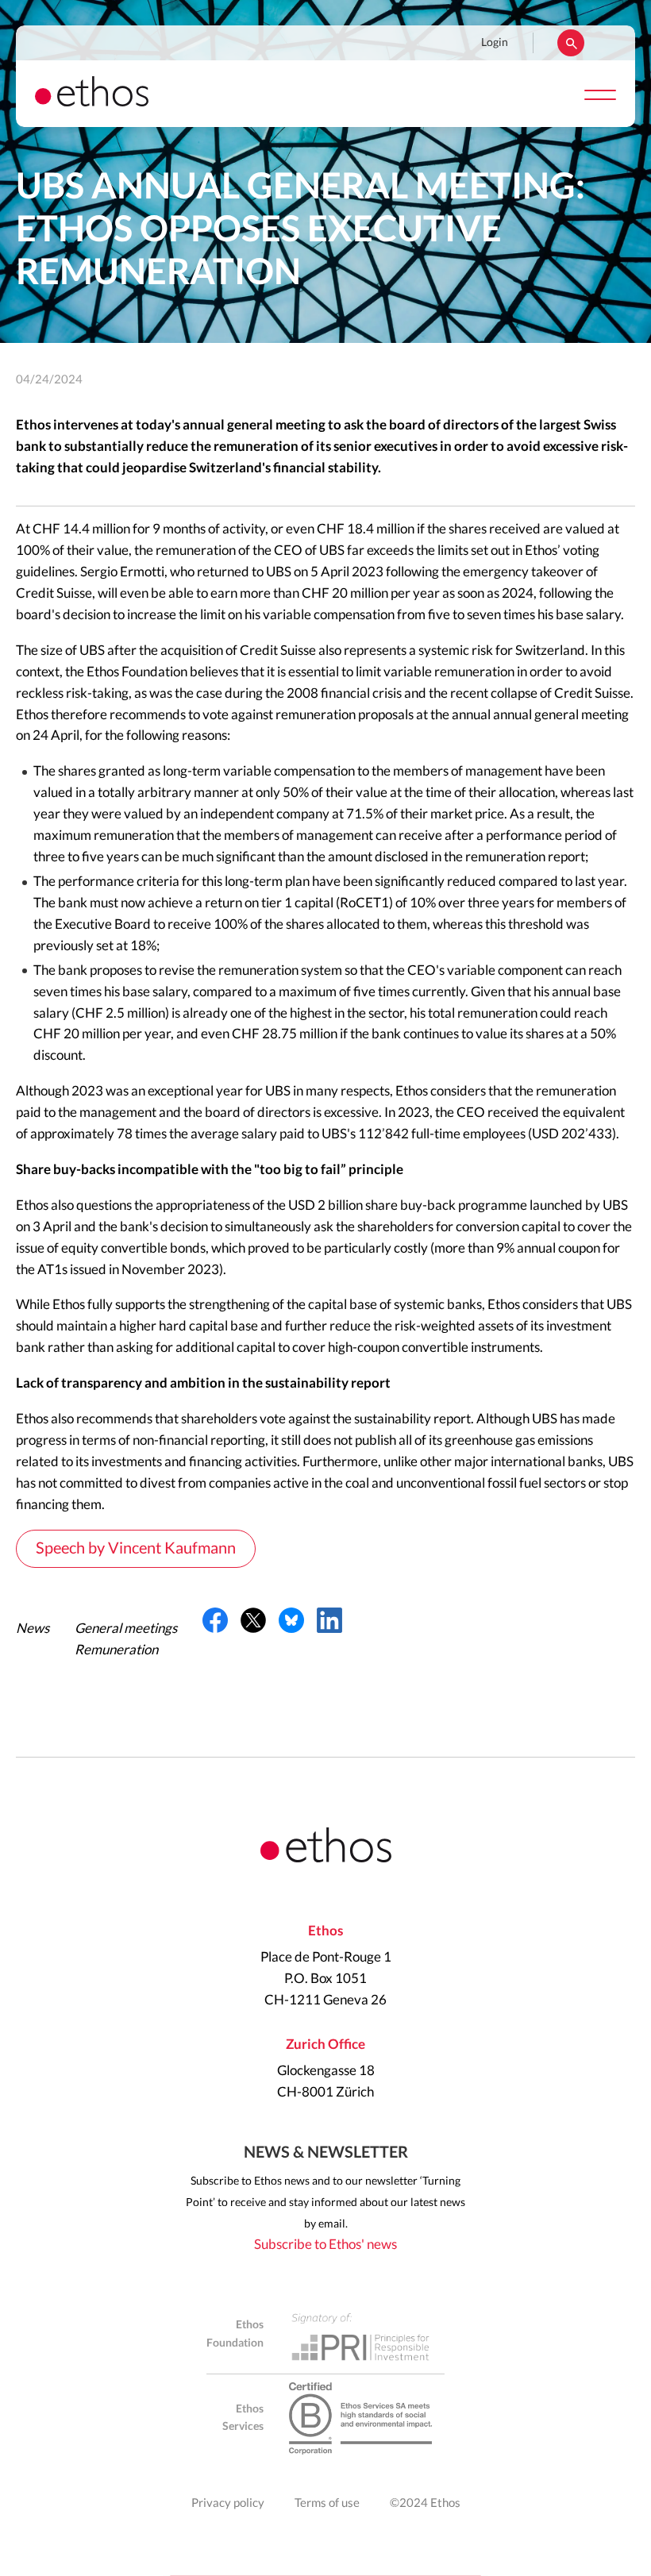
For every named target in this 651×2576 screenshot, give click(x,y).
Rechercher (571, 43)
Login (495, 43)
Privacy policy (228, 2503)
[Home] (92, 102)
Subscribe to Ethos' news (325, 2245)
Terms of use (327, 2503)
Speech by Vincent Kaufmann (136, 1549)
